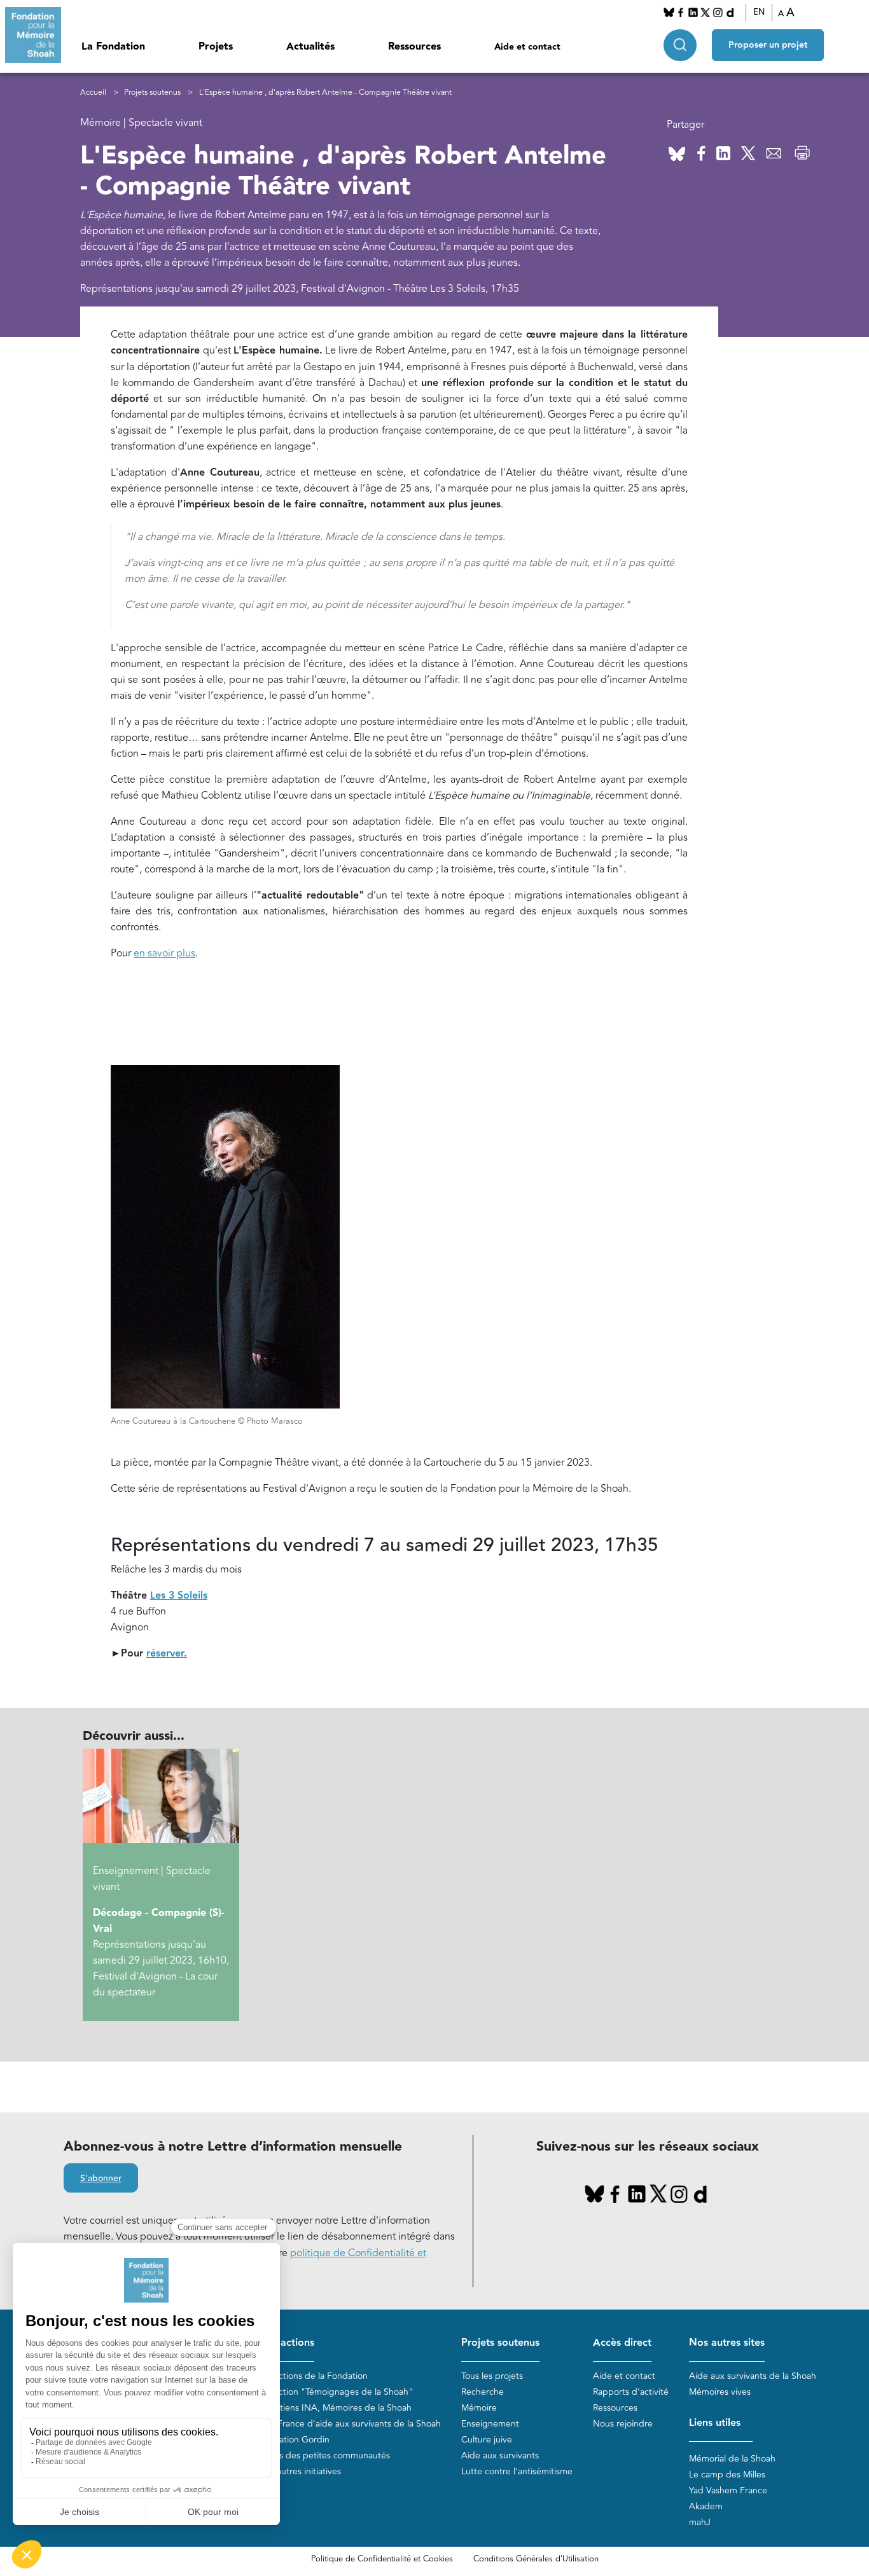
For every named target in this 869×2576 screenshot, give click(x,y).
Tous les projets (492, 2376)
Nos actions (286, 2343)
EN (759, 12)
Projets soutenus (152, 93)
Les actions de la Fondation (313, 2376)
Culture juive (487, 2440)
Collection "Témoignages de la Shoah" (336, 2392)
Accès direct (622, 2343)
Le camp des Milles (727, 2475)
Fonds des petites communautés (324, 2455)
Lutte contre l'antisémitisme (517, 2471)
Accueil (93, 93)
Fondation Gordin (294, 2440)
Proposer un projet (768, 45)
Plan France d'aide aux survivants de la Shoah (350, 2424)
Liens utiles (715, 2423)
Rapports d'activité (631, 2392)
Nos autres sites (727, 2343)
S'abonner (101, 2179)
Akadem (706, 2506)
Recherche (483, 2392)
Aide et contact (527, 47)
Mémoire (479, 2408)
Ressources (414, 47)
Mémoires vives (720, 2392)
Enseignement (490, 2424)
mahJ (700, 2522)
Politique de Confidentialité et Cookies (382, 2559)
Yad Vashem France (728, 2490)
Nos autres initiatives (300, 2471)
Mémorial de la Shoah (732, 2459)
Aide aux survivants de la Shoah (753, 2376)
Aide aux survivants (500, 2455)
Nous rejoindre (623, 2424)
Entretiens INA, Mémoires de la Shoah (335, 2408)
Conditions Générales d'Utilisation (536, 2559)
